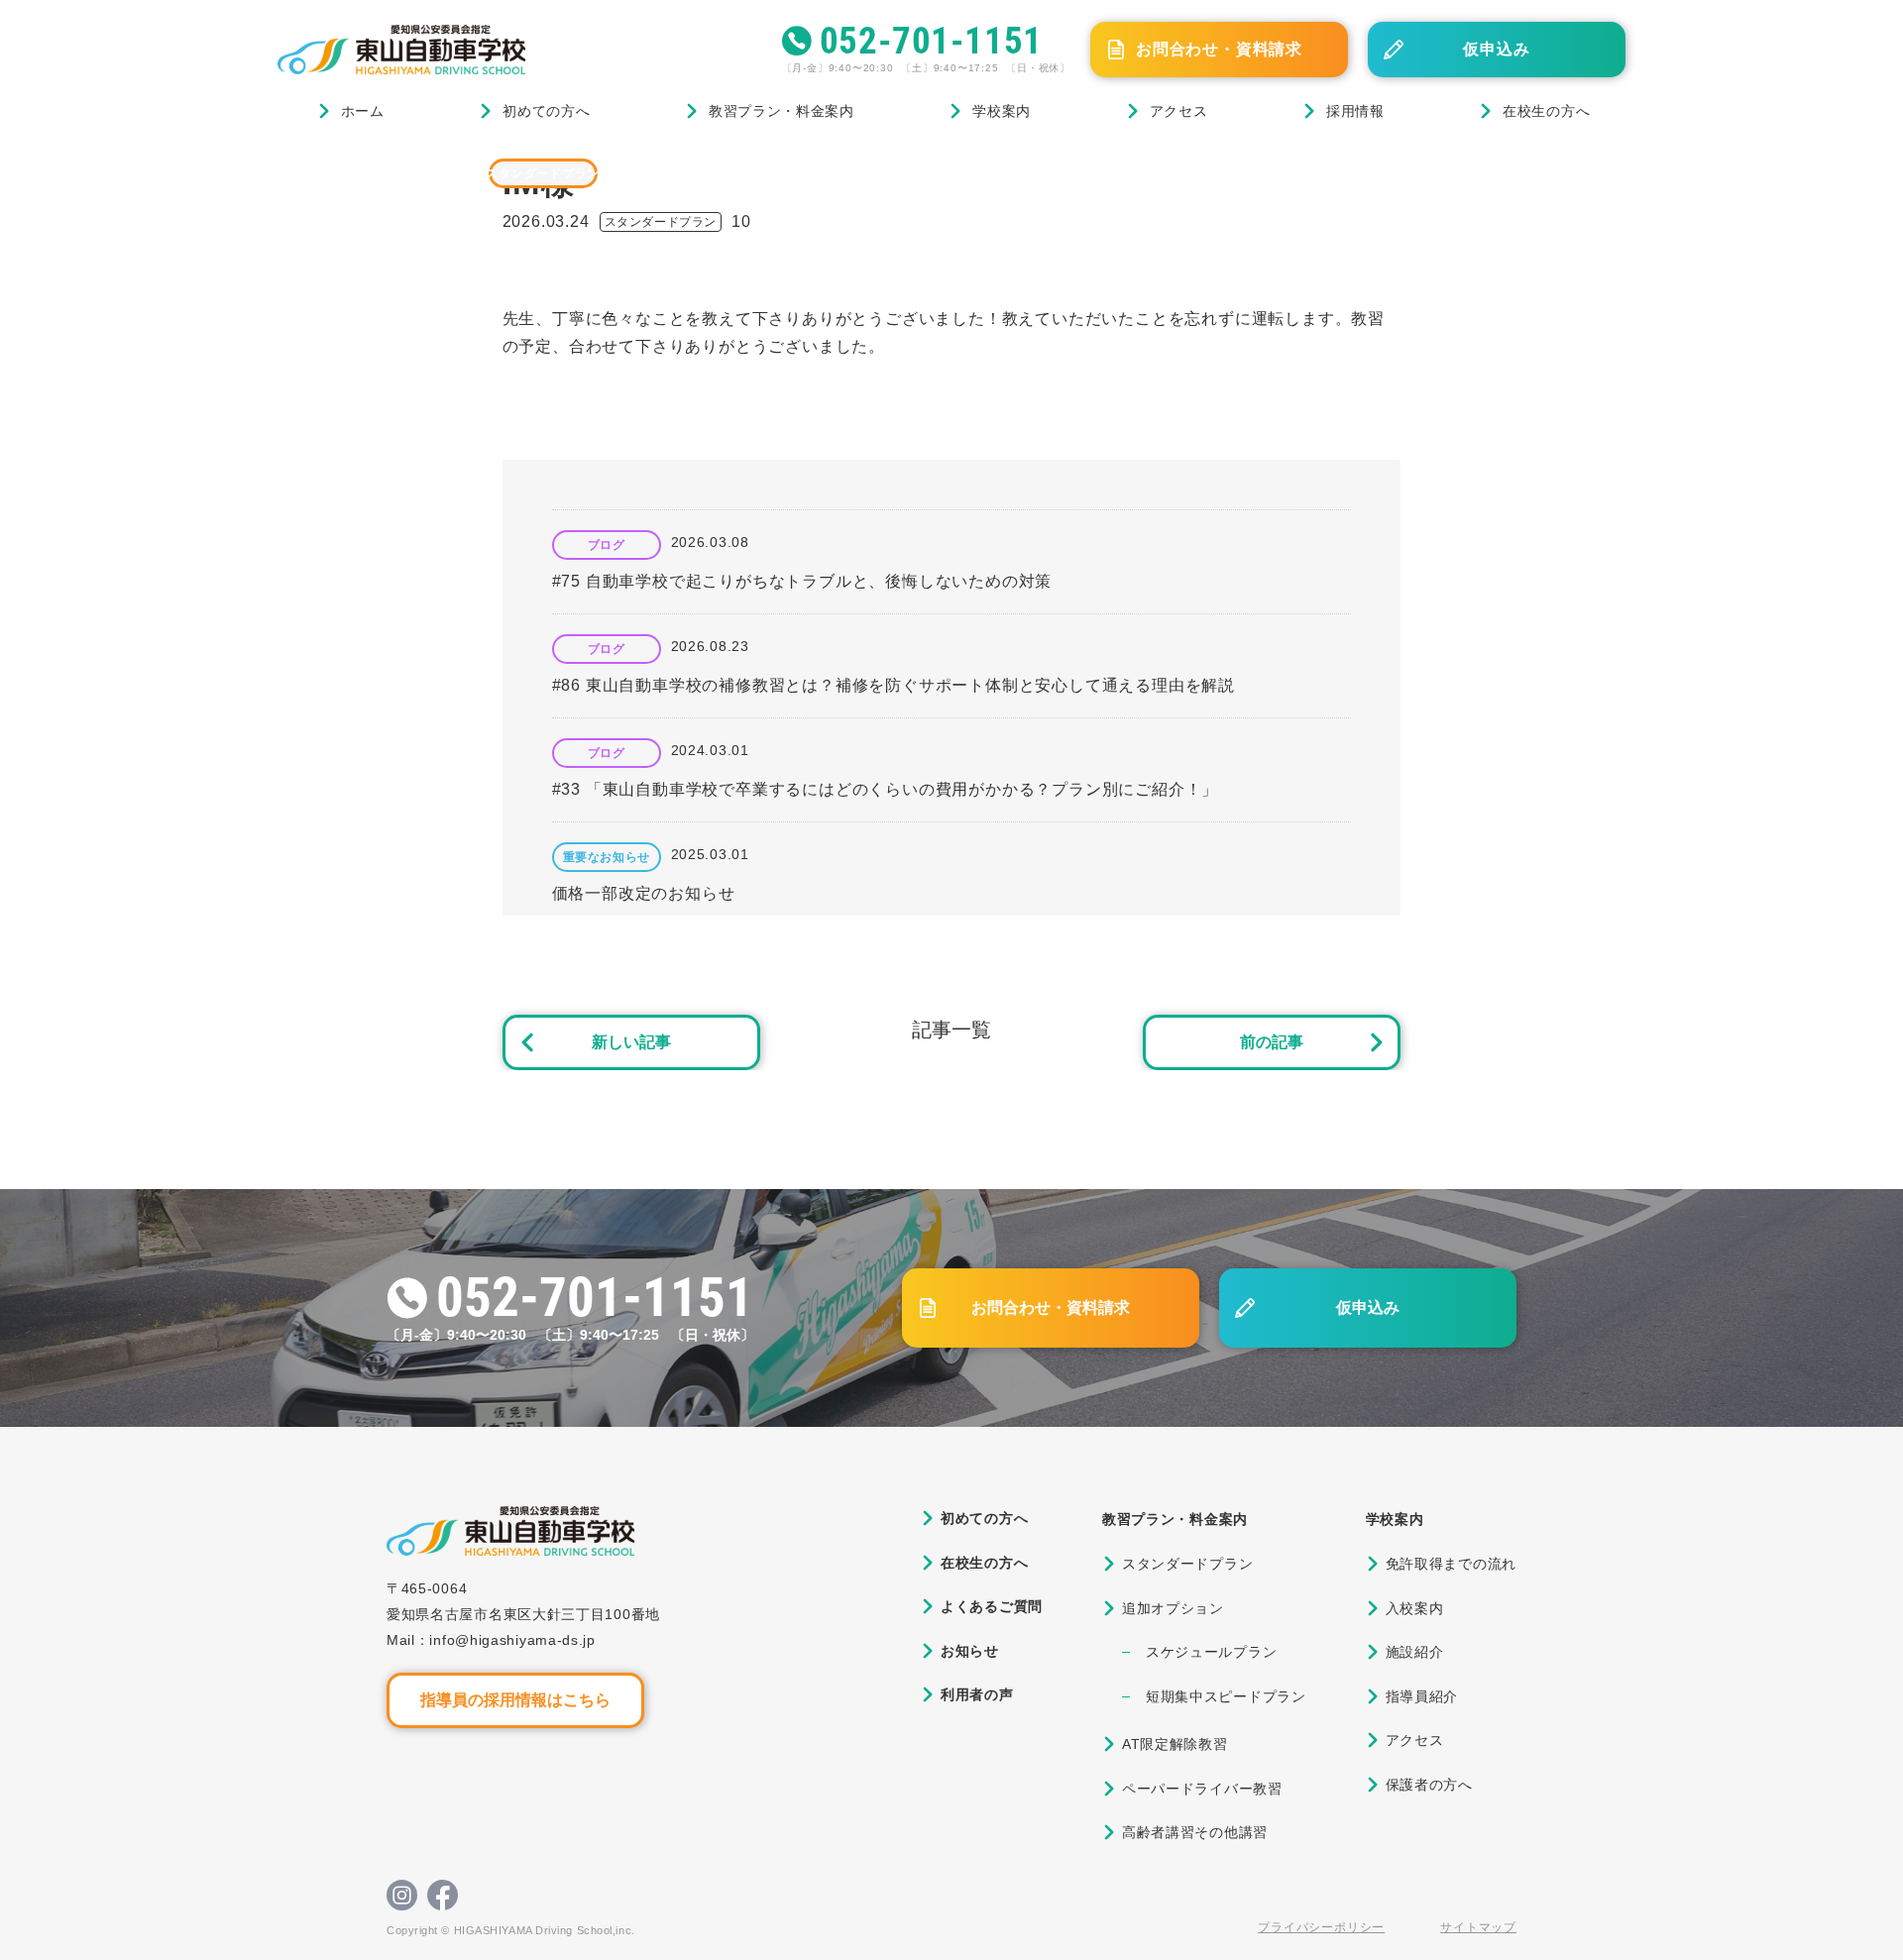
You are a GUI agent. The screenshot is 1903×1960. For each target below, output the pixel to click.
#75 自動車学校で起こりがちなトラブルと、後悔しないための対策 (802, 581)
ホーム (363, 111)
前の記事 (1272, 1042)
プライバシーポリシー (1321, 1927)
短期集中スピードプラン (1226, 1696)
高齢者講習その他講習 (1195, 1832)
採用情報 (1355, 111)
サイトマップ (1478, 1927)
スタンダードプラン (543, 173)
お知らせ (970, 1651)
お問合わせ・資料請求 (1219, 49)
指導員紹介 (1422, 1696)
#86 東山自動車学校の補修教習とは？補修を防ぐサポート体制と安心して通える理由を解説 (894, 685)
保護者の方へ (1429, 1785)
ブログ (375, 173)
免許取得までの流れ (1451, 1564)
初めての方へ (546, 111)
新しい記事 (631, 1042)
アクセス (1179, 111)
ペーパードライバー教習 (1202, 1789)
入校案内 (1415, 1608)
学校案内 (1002, 111)
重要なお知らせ (607, 857)
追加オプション (1173, 1608)
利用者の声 (977, 1694)
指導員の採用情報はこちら (515, 1700)
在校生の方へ (1546, 111)
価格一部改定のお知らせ (644, 893)
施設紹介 (1415, 1652)
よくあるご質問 (992, 1606)
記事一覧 (951, 1030)
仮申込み (1496, 49)
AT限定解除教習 (1175, 1744)
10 (741, 221)
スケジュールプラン (1211, 1652)
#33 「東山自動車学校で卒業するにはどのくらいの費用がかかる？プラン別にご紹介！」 (886, 789)
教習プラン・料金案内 (782, 111)
